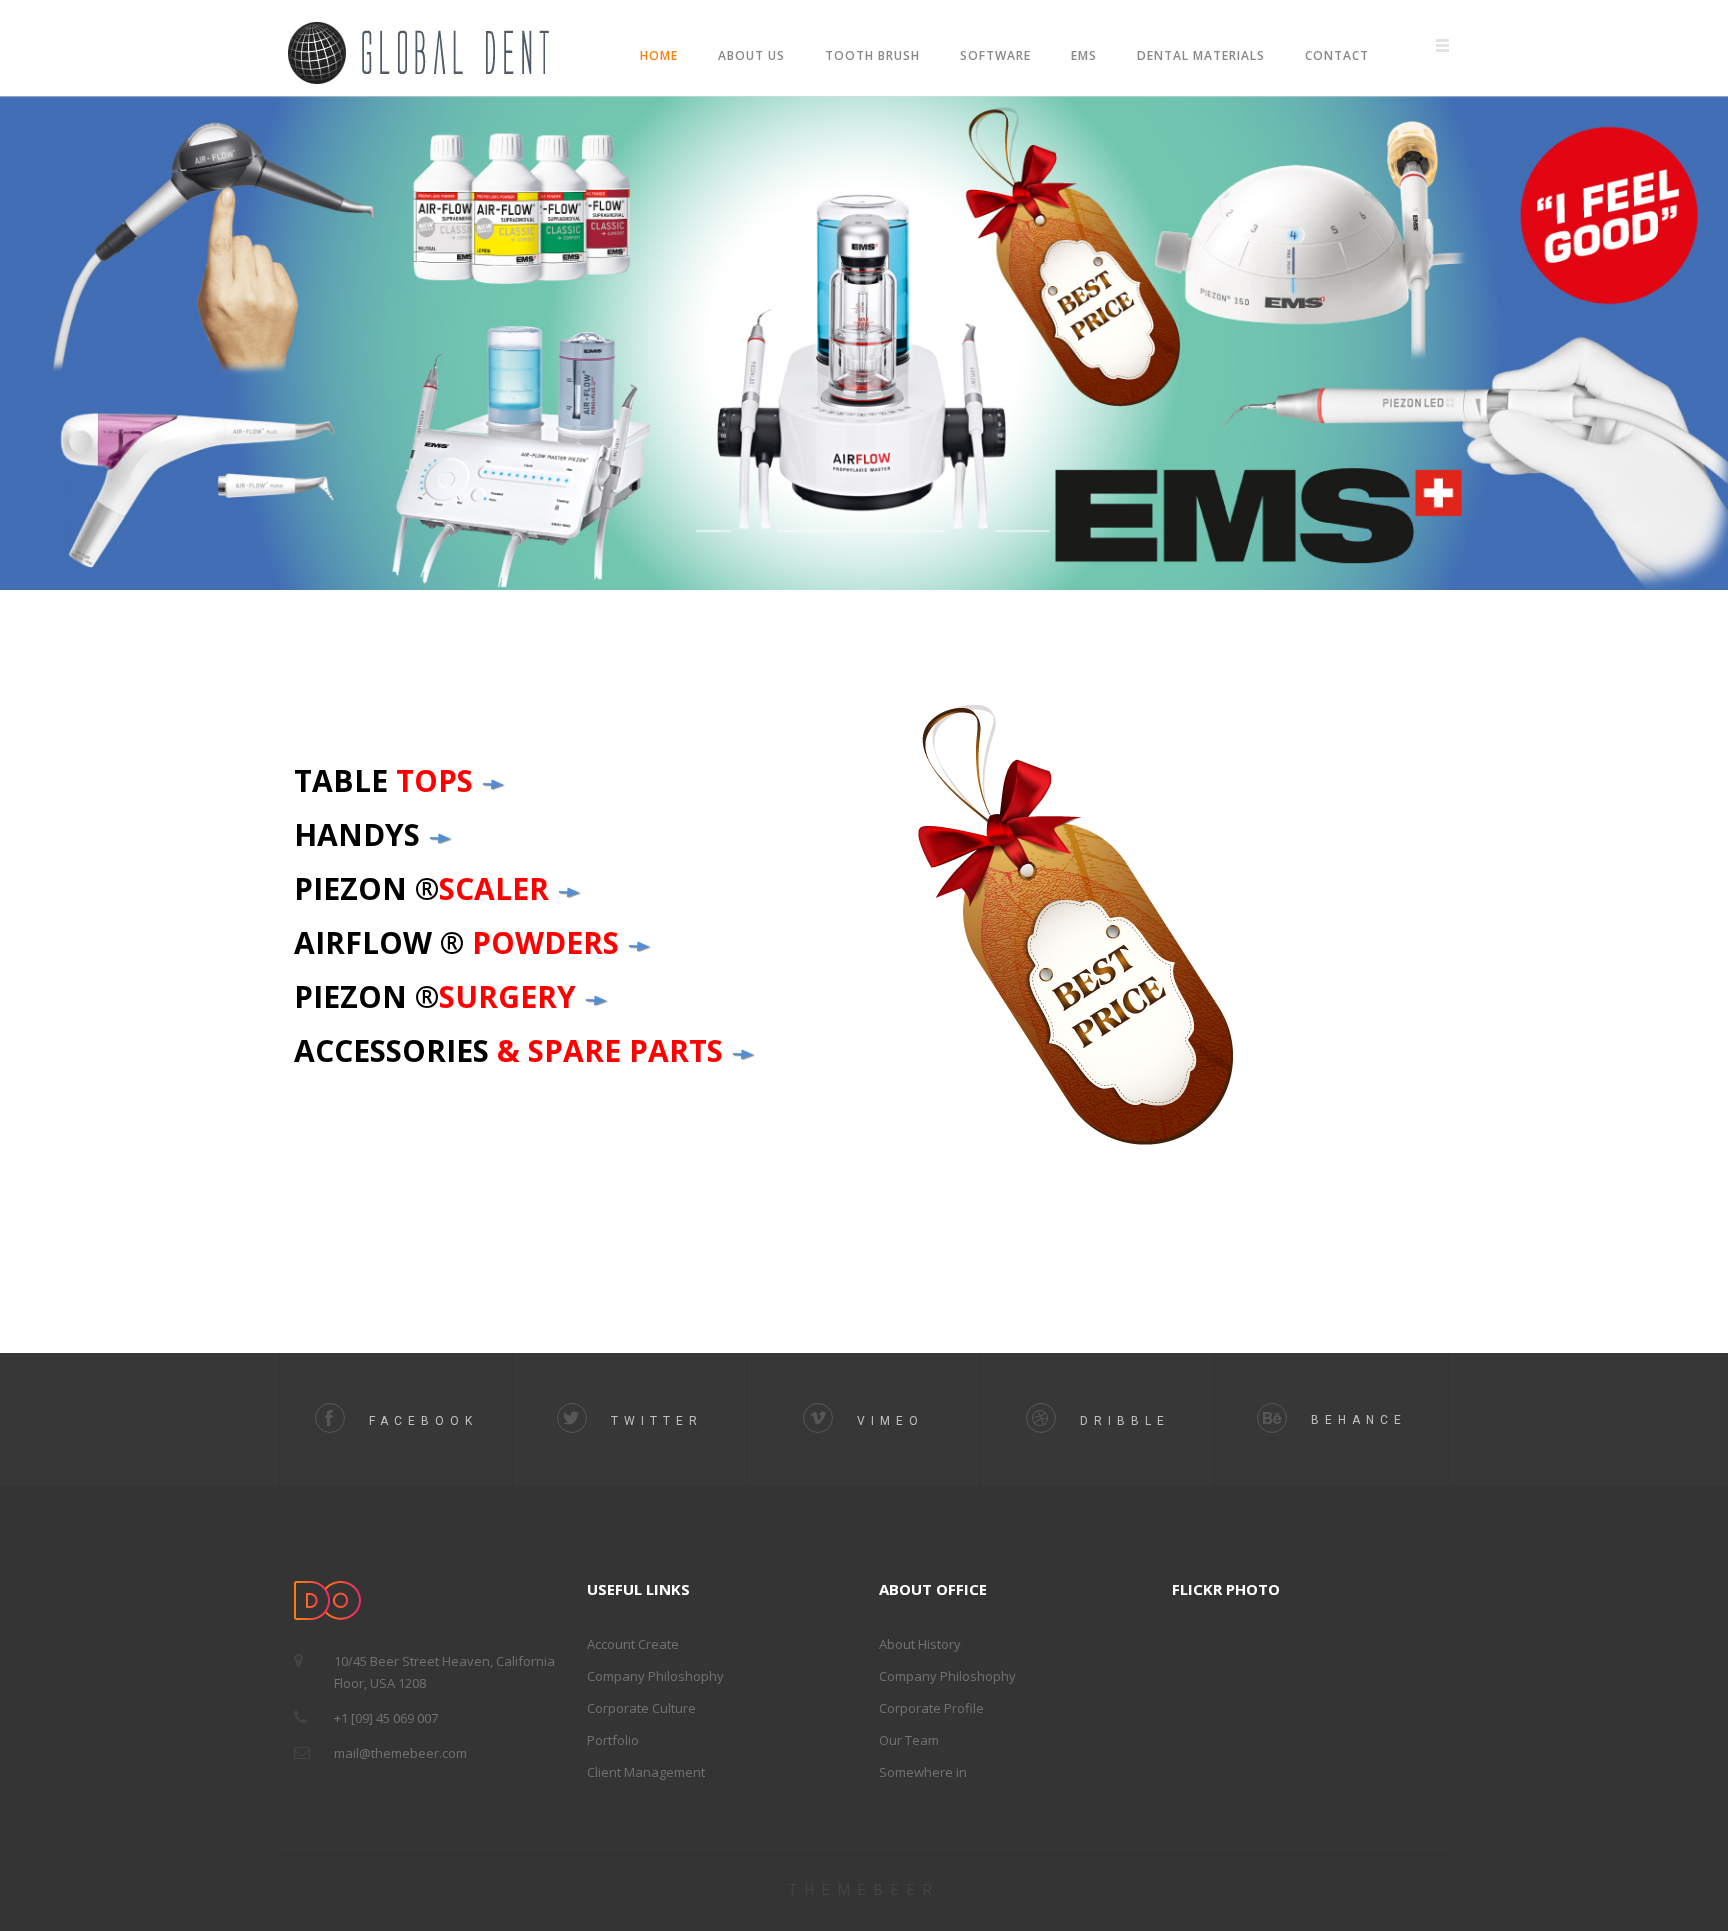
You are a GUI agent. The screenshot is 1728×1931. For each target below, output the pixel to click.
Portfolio (613, 1740)
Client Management (646, 1772)
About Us (751, 55)
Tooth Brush (872, 55)
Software (995, 55)
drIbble (1120, 1421)
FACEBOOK (419, 1421)
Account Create (633, 1644)
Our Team (909, 1740)
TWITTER (652, 1421)
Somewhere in (923, 1772)
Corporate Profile (931, 1708)
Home (659, 55)
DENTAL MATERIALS (1201, 55)
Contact (1337, 55)
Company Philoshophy (655, 1676)
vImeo (886, 1421)
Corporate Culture (641, 1708)
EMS (1084, 55)
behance (1354, 1420)
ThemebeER (864, 1890)
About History (920, 1644)
